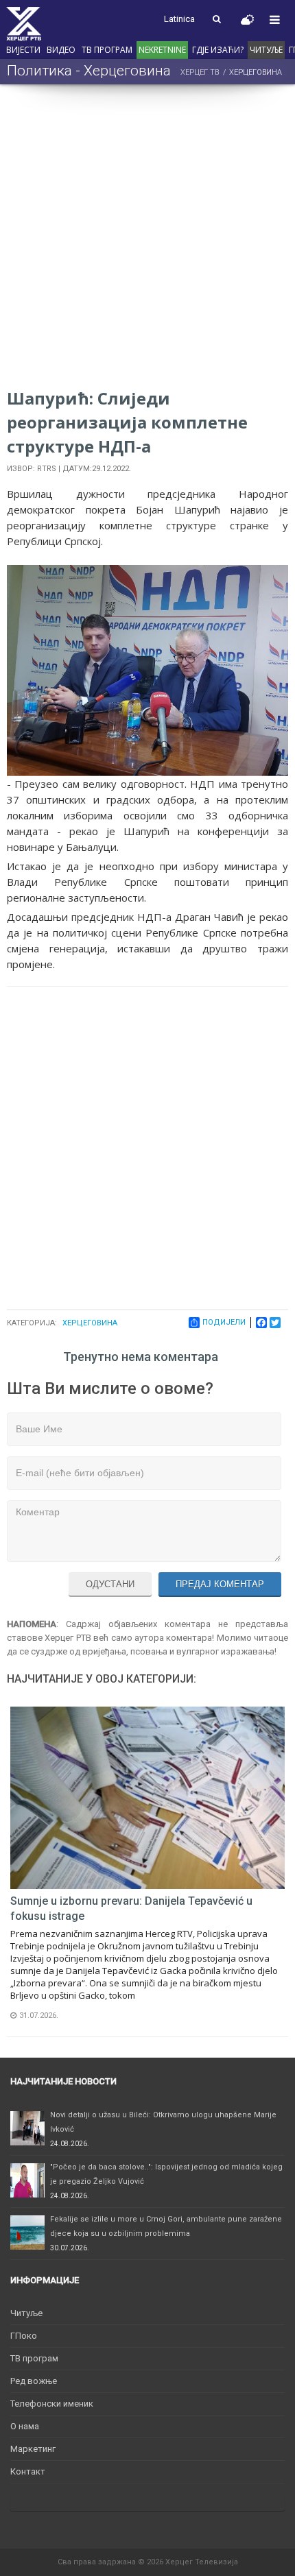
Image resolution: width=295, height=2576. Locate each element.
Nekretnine (162, 50)
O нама (25, 2426)
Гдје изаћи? (218, 50)
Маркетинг (33, 2449)
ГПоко (24, 2336)
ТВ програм (107, 50)
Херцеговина (90, 1323)
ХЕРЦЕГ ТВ (200, 72)
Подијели (224, 1322)
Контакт (28, 2471)
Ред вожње (34, 2381)
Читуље (266, 50)
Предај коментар (220, 1584)
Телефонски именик (52, 2404)
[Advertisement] (147, 239)
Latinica (179, 19)
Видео (61, 50)
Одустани (110, 1584)
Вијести (23, 50)
